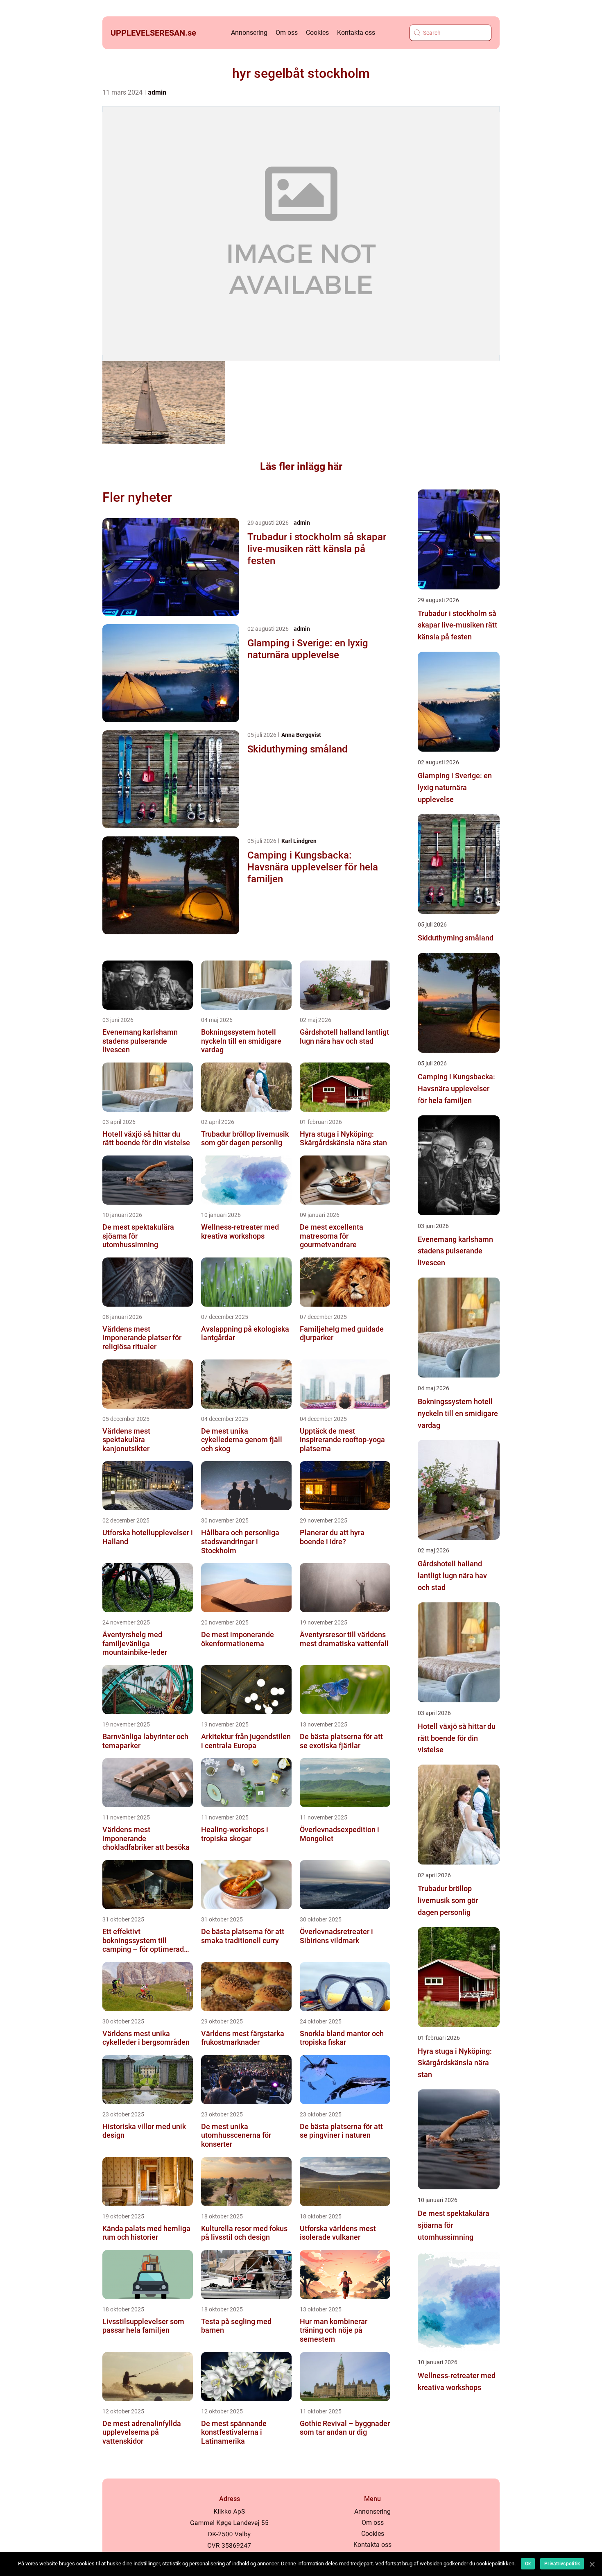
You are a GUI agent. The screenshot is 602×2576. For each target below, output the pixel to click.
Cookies (317, 33)
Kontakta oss (356, 33)
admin (157, 92)
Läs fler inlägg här (301, 466)
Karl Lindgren (299, 841)
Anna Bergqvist (301, 735)
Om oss (287, 33)
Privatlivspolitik (562, 2564)
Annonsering (249, 33)
